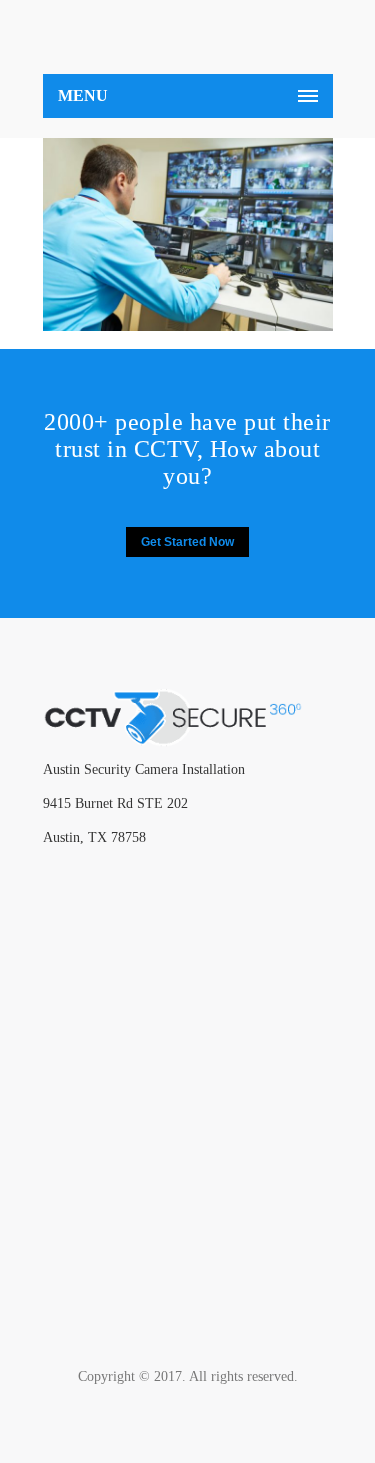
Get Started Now (187, 542)
